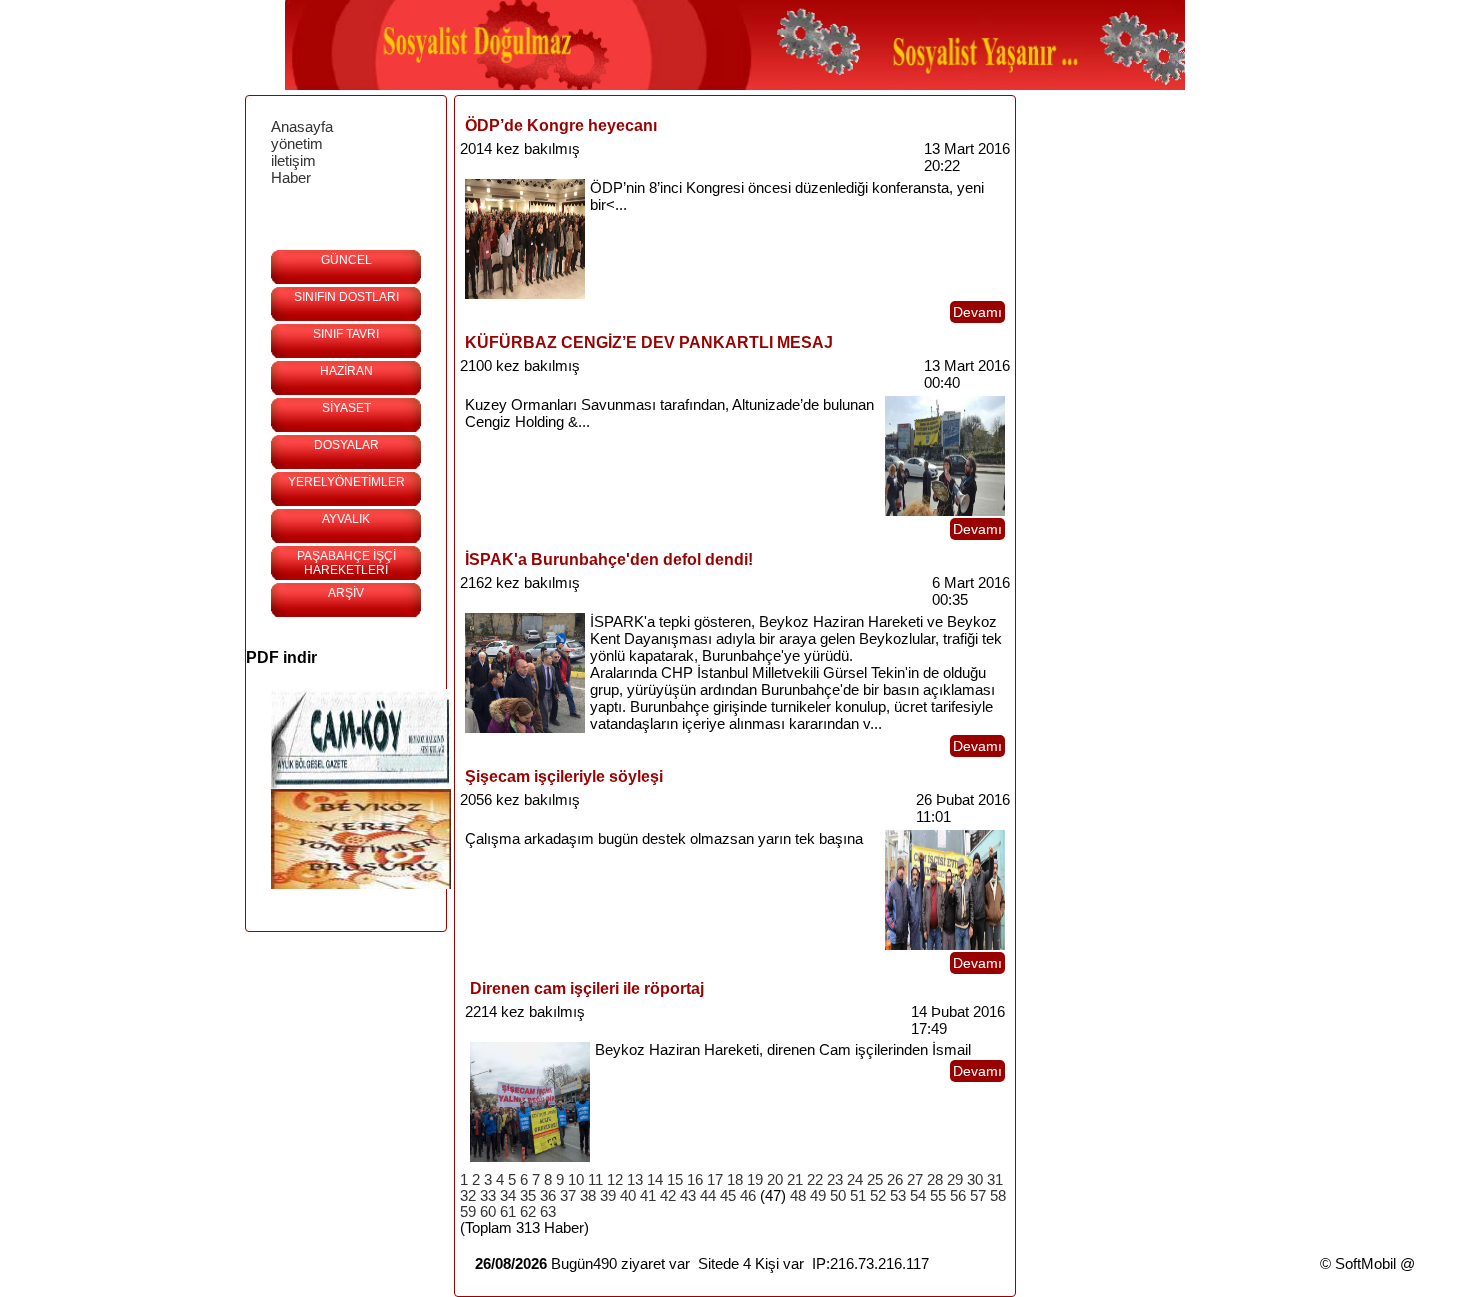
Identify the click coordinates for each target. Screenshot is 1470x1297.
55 (938, 1196)
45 (728, 1196)
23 (835, 1180)
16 (695, 1180)
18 (735, 1180)
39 (608, 1196)
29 (955, 1180)
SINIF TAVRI (346, 334)
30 (975, 1180)
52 (878, 1196)
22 (815, 1180)
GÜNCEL (346, 260)
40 (628, 1196)
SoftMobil (1365, 1264)
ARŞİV (346, 593)
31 (995, 1180)
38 (588, 1196)
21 (795, 1180)
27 (915, 1180)
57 (978, 1196)
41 (648, 1196)
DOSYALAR (346, 445)
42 (668, 1196)
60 (488, 1212)
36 (548, 1196)
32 (468, 1196)
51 (858, 1196)
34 (508, 1196)
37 (568, 1196)
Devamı (977, 312)
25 (875, 1180)
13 (635, 1180)
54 (918, 1196)
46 (748, 1196)
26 (895, 1180)
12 (615, 1180)
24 (855, 1180)
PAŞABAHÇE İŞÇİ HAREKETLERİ (346, 563)
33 (488, 1196)
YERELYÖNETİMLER (346, 482)
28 (935, 1180)
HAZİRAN (346, 371)
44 (708, 1196)
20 (775, 1180)
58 (998, 1196)
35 (528, 1196)
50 (838, 1196)
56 (958, 1196)
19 (755, 1180)
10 (576, 1180)
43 (688, 1196)
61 (508, 1212)
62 (528, 1212)
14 (655, 1180)
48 (798, 1196)
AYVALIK (346, 519)
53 (898, 1196)
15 (675, 1180)
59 (468, 1212)
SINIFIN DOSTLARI (346, 297)
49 (818, 1196)
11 (595, 1180)
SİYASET (346, 408)
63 (548, 1212)
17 (715, 1180)
